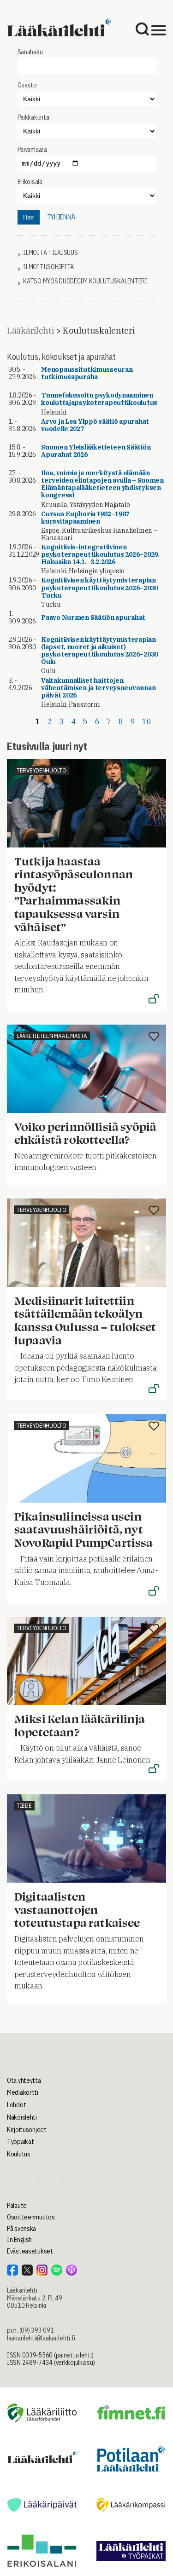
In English (19, 2240)
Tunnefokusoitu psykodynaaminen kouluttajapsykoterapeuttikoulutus (99, 399)
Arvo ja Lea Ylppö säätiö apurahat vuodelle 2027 (95, 425)
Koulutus (19, 2154)
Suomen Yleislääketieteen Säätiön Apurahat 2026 (96, 451)
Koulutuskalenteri (98, 331)
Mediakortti (23, 2092)
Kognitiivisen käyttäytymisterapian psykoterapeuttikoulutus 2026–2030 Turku (99, 588)
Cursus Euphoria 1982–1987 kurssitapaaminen (85, 518)
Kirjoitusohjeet (27, 2130)
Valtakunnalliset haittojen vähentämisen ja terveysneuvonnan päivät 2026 (98, 688)
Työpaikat (20, 2142)
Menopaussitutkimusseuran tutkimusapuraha (87, 373)
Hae (28, 217)
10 (146, 721)
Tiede (24, 1806)
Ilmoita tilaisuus (50, 253)
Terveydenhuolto (42, 770)
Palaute (17, 2206)
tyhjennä (61, 217)
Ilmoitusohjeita (48, 267)
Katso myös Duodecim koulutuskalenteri (85, 281)
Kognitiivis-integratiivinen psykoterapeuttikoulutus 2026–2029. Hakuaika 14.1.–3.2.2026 (100, 554)
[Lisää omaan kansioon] (154, 772)
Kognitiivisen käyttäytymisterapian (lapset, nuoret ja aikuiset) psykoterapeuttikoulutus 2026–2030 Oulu (99, 651)
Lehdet (16, 2105)
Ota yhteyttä (24, 2080)
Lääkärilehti (30, 331)
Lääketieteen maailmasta (52, 1036)
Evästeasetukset (30, 2251)
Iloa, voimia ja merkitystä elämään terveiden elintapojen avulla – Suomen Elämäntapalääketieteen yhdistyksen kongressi (102, 484)
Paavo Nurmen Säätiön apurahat (93, 617)
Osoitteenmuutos (31, 2217)
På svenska (21, 2229)
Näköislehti (22, 2117)
